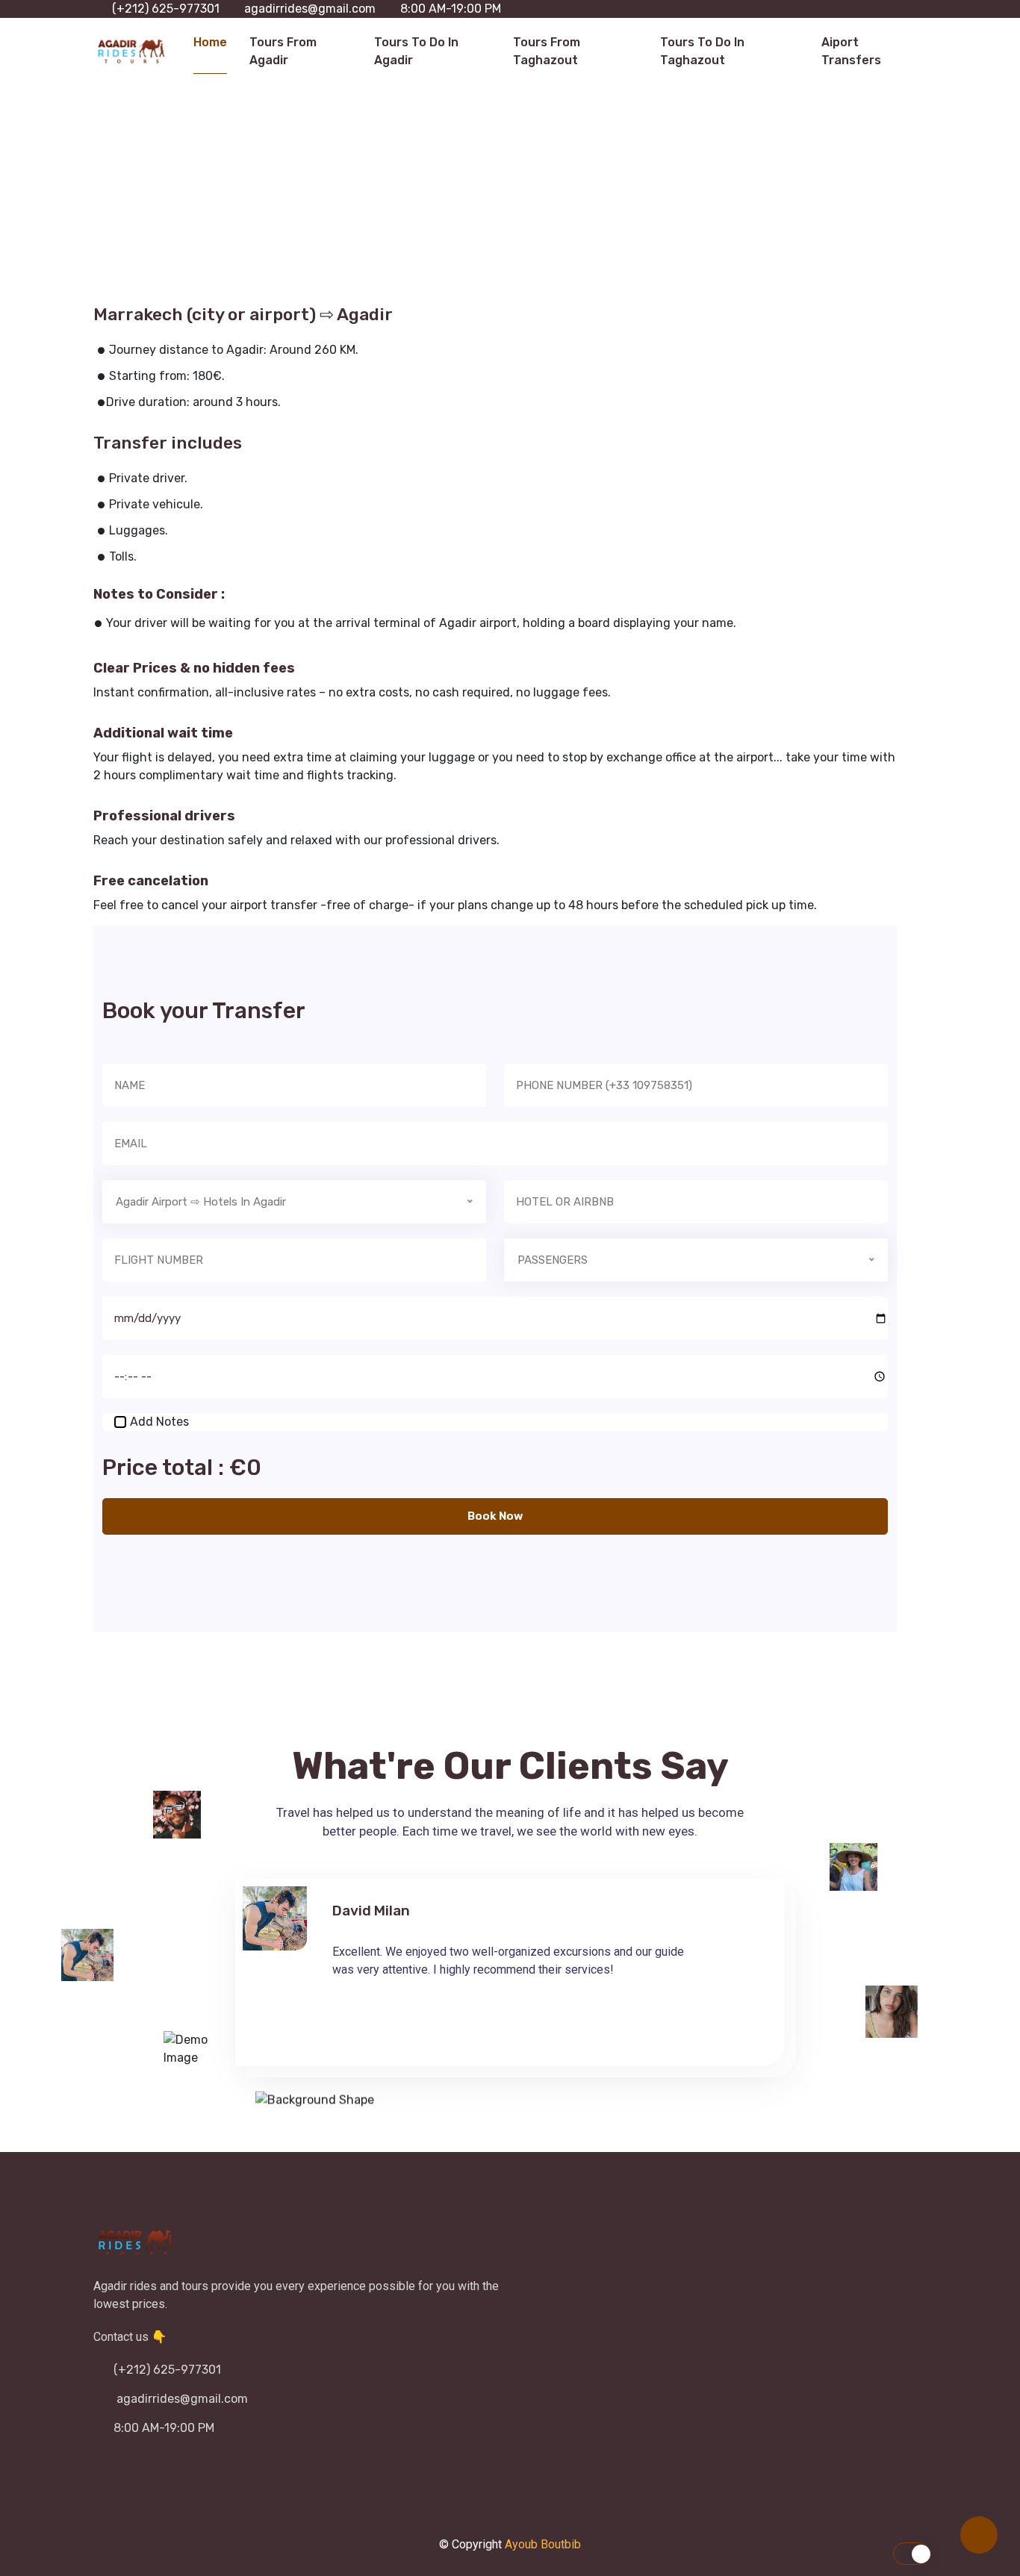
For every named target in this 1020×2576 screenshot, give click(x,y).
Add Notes (159, 1422)
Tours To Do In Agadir (416, 51)
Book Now (495, 1516)
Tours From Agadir (283, 51)
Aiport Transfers (851, 51)
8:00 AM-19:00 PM (451, 9)
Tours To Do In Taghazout (702, 51)
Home (210, 42)
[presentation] (655, 2035)
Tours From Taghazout (547, 51)
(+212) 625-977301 (166, 9)
